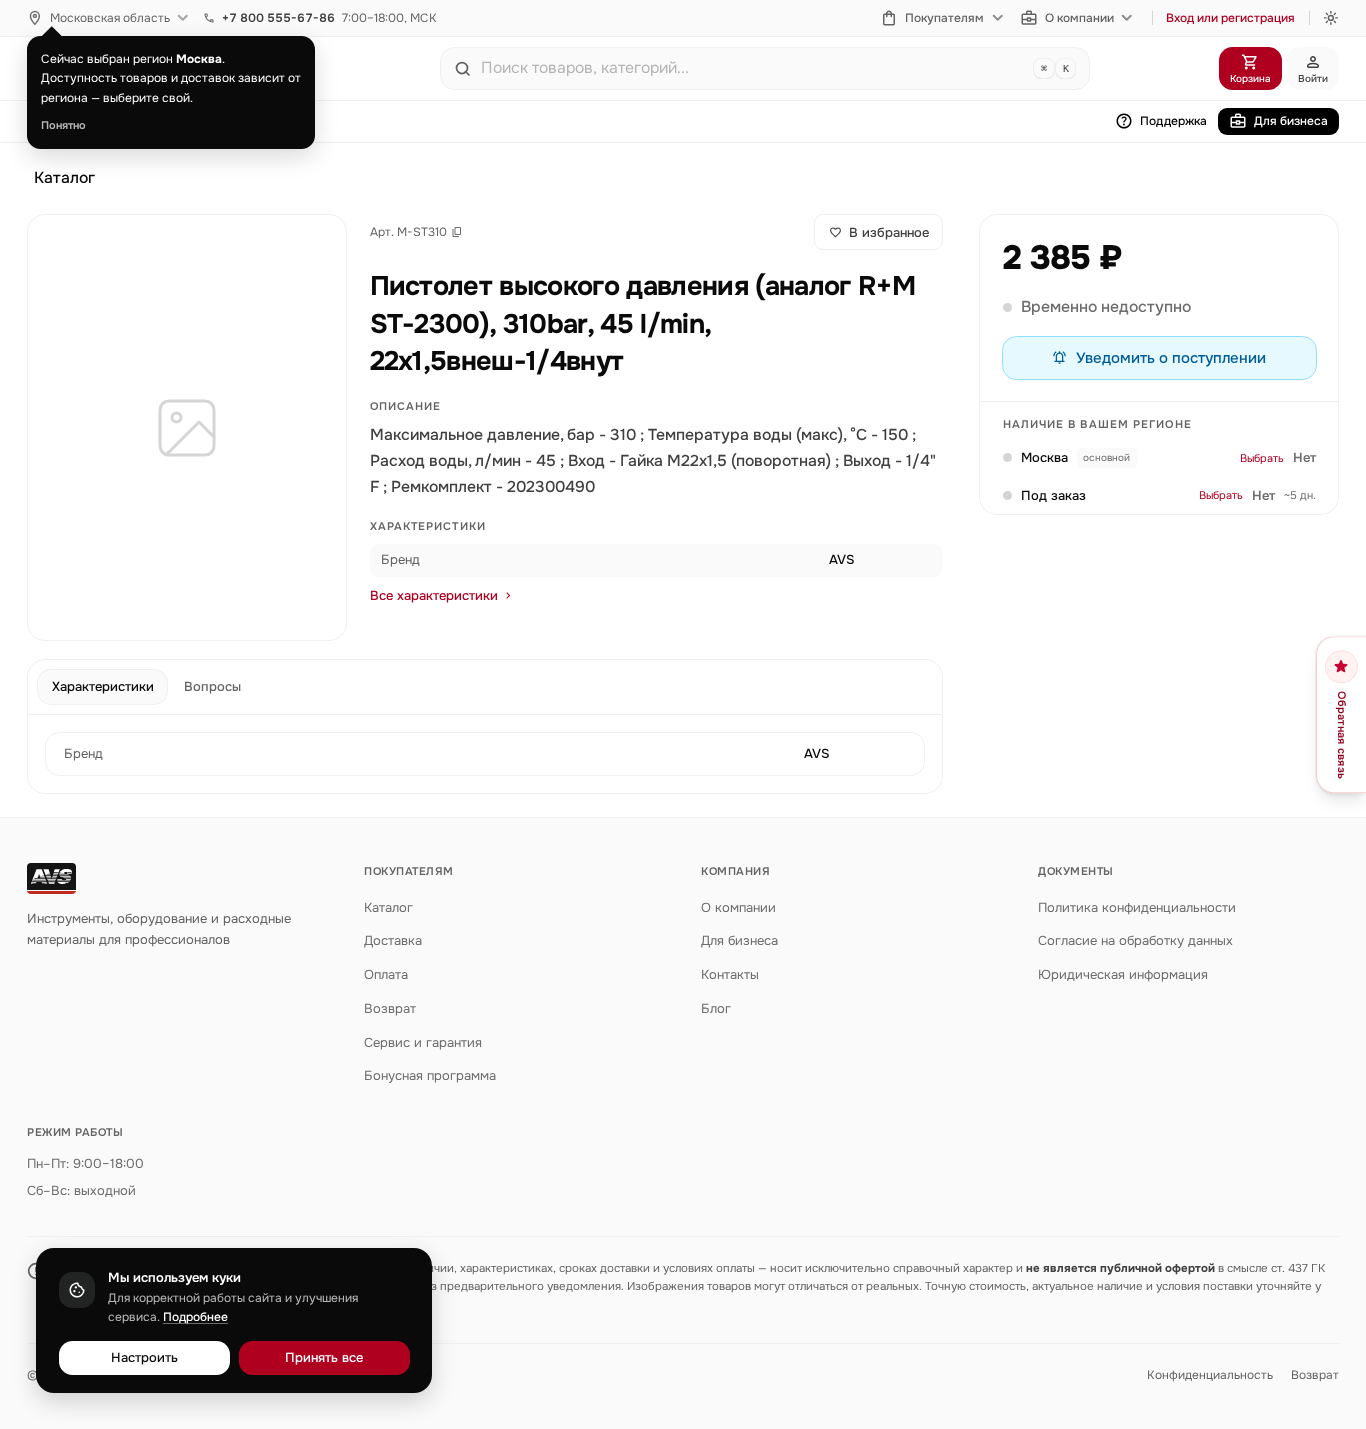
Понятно (63, 125)
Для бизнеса (1291, 121)
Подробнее (195, 1317)
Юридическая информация (1123, 974)
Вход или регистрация (1230, 18)
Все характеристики (434, 595)
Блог (716, 1008)
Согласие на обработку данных (1135, 940)
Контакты (730, 974)
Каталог (64, 178)
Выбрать (1262, 458)
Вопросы (212, 686)
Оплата (386, 974)
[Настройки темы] (1331, 18)
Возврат (390, 1008)
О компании (1079, 18)
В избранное (889, 232)
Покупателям (944, 18)
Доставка (393, 940)
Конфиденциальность (1210, 1375)
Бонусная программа (430, 1075)
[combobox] (753, 68)
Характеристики (103, 686)
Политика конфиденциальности (1137, 907)
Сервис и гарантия (423, 1042)
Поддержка (1173, 121)
